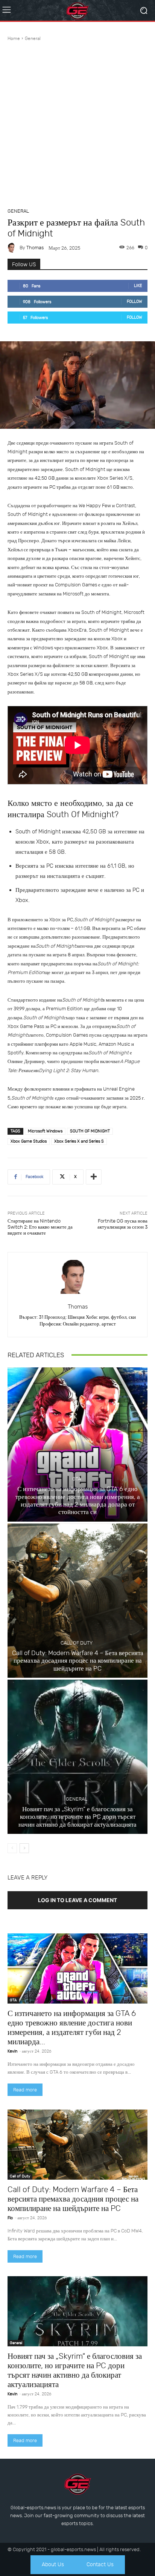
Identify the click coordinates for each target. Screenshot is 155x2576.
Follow (134, 301)
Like (138, 286)
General (33, 38)
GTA (77, 1479)
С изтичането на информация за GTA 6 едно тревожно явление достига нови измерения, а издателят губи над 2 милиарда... (72, 2027)
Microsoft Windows (45, 1131)
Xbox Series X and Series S (79, 1141)
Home (14, 38)
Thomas (35, 248)
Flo (10, 2218)
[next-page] (24, 1848)
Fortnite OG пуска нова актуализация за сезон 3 (122, 1224)
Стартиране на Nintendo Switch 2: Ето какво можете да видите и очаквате (40, 1227)
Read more (25, 2090)
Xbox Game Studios (29, 1141)
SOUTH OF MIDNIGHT (90, 1131)
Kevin (12, 2051)
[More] (94, 1177)
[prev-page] (12, 1848)
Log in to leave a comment (77, 1900)
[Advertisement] (77, 123)
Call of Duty (77, 1643)
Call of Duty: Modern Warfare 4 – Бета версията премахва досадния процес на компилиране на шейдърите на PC (78, 1661)
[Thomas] (14, 248)
